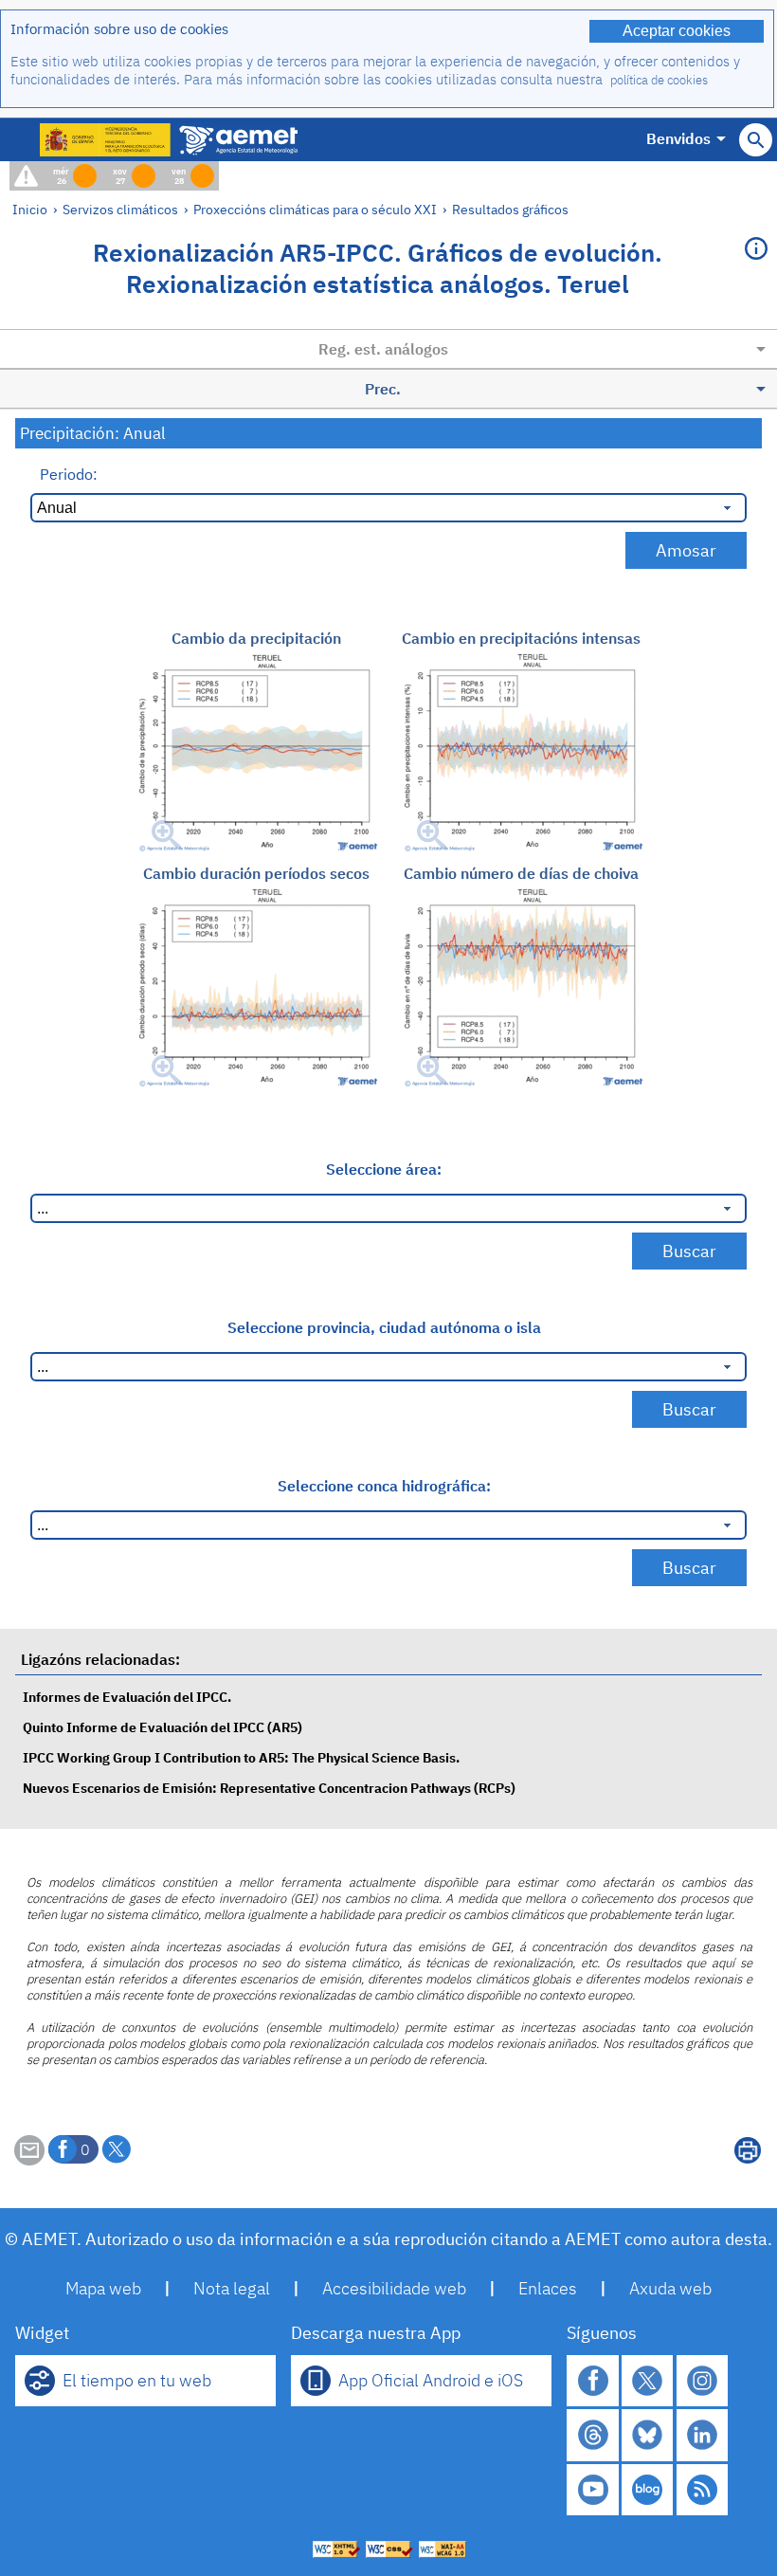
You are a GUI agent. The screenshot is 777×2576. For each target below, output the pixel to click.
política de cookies (659, 80)
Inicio (30, 209)
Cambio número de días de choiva (521, 873)
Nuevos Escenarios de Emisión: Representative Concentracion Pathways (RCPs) (269, 1788)
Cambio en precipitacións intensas (521, 638)
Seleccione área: (384, 1169)
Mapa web (103, 2288)
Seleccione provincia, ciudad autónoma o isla (384, 1327)
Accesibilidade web (394, 2288)
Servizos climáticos (120, 209)
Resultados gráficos (510, 209)
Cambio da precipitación (256, 638)
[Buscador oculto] (756, 140)
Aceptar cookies (677, 31)
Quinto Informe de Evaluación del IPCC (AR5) (163, 1727)
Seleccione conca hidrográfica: (384, 1486)
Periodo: (69, 474)
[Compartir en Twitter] (117, 2149)
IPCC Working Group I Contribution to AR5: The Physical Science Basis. (241, 1757)
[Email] (29, 2160)
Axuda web (670, 2288)
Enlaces (548, 2288)
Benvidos (678, 138)
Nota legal (232, 2288)
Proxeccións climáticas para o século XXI (315, 209)
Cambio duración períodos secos (256, 873)
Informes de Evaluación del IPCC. (127, 1697)
